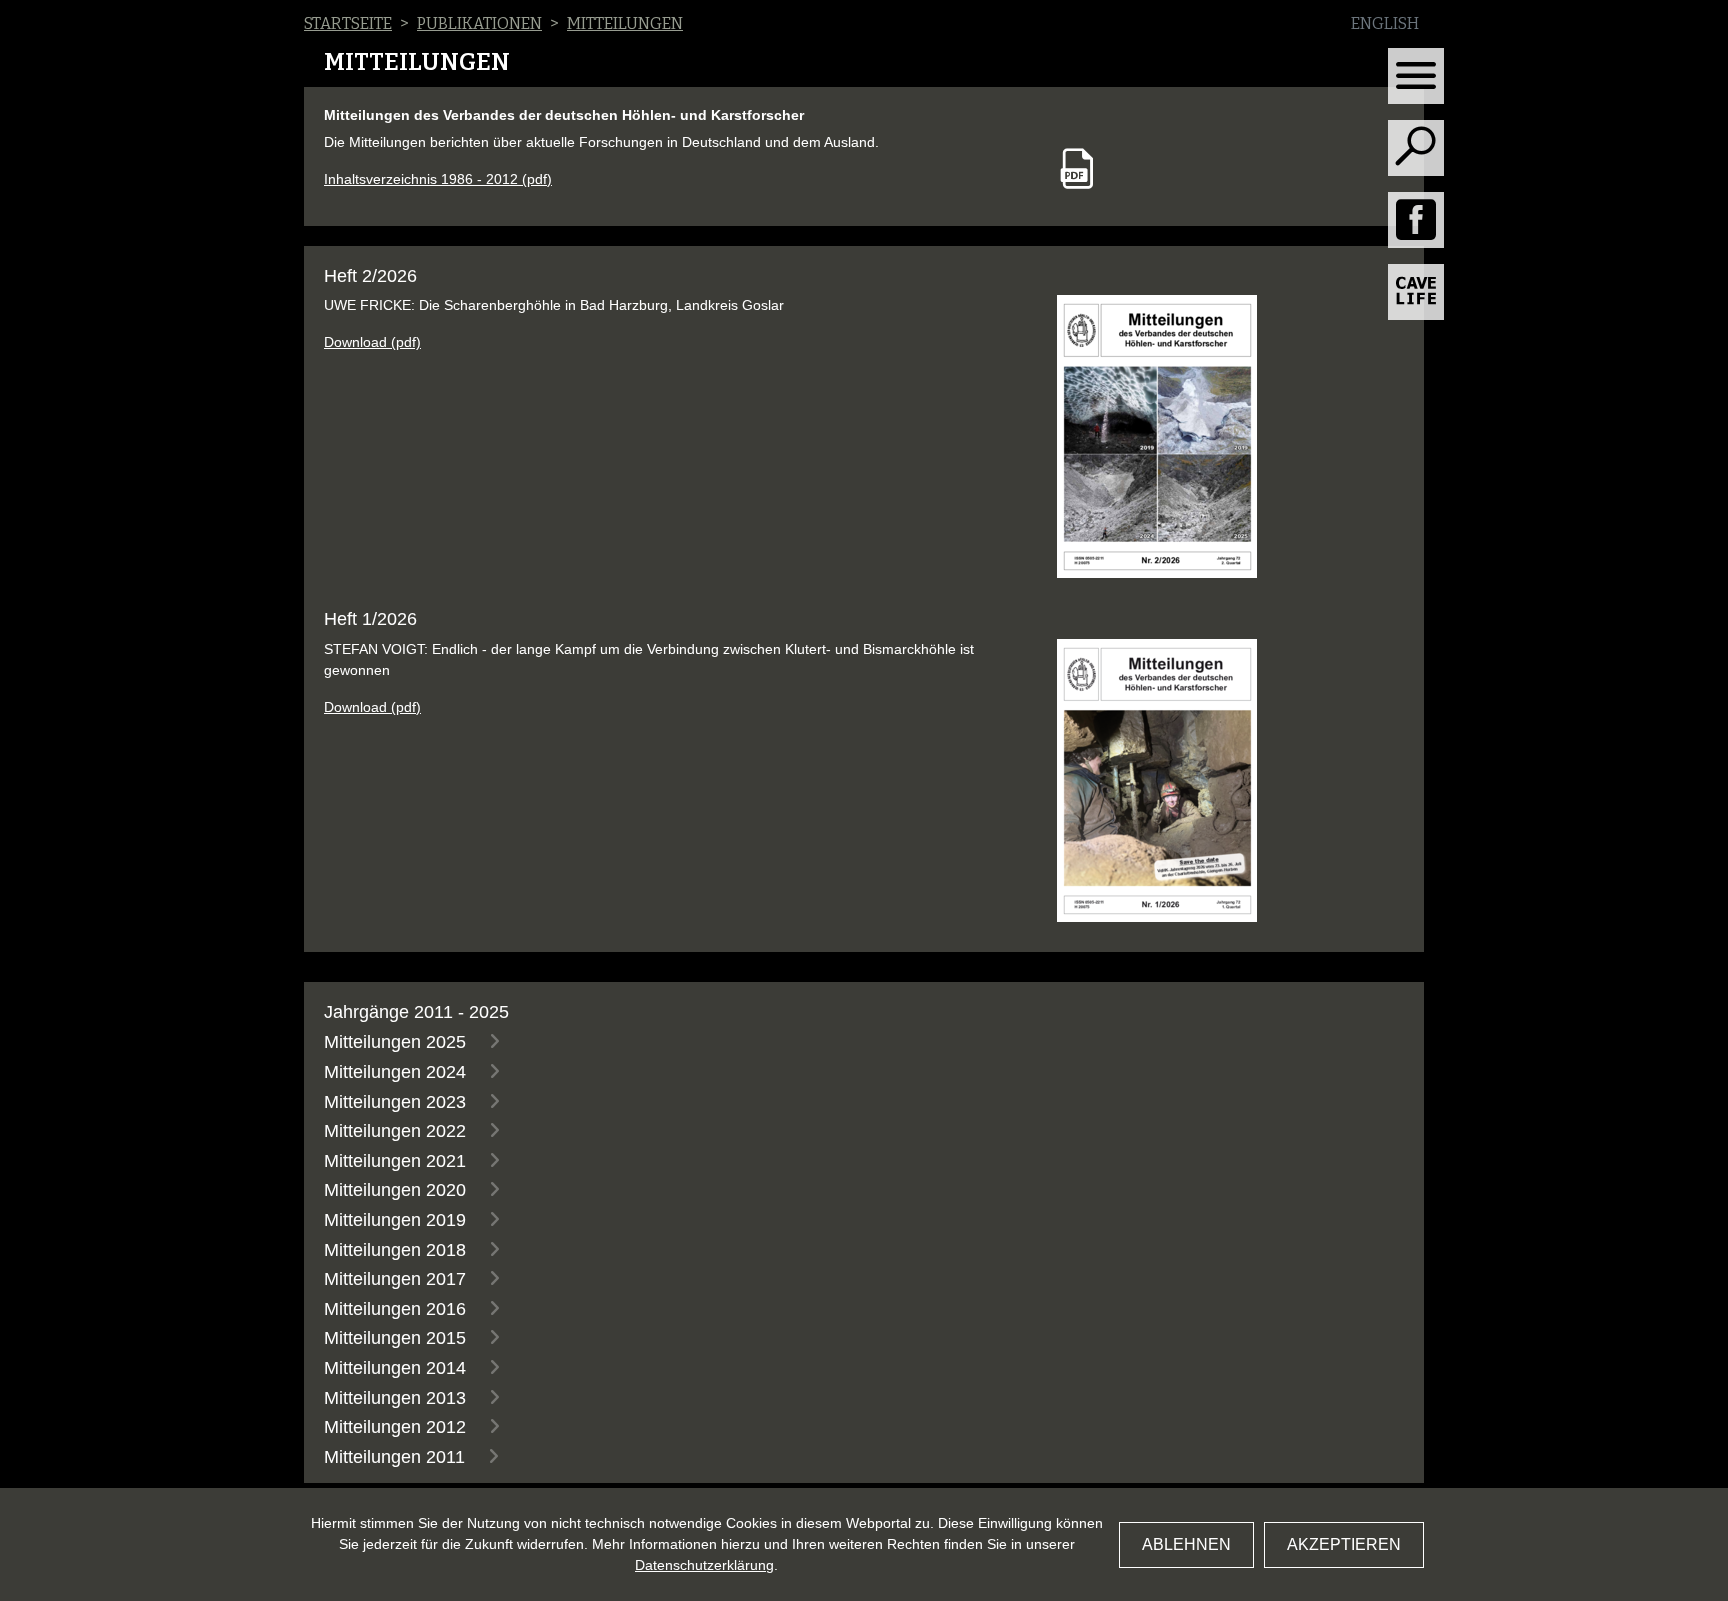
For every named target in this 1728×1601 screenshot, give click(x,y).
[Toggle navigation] (1416, 76)
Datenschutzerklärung (704, 1565)
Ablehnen (1186, 1544)
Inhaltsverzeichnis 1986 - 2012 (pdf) (438, 179)
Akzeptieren (1344, 1544)
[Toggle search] (1416, 148)
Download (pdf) (372, 342)
